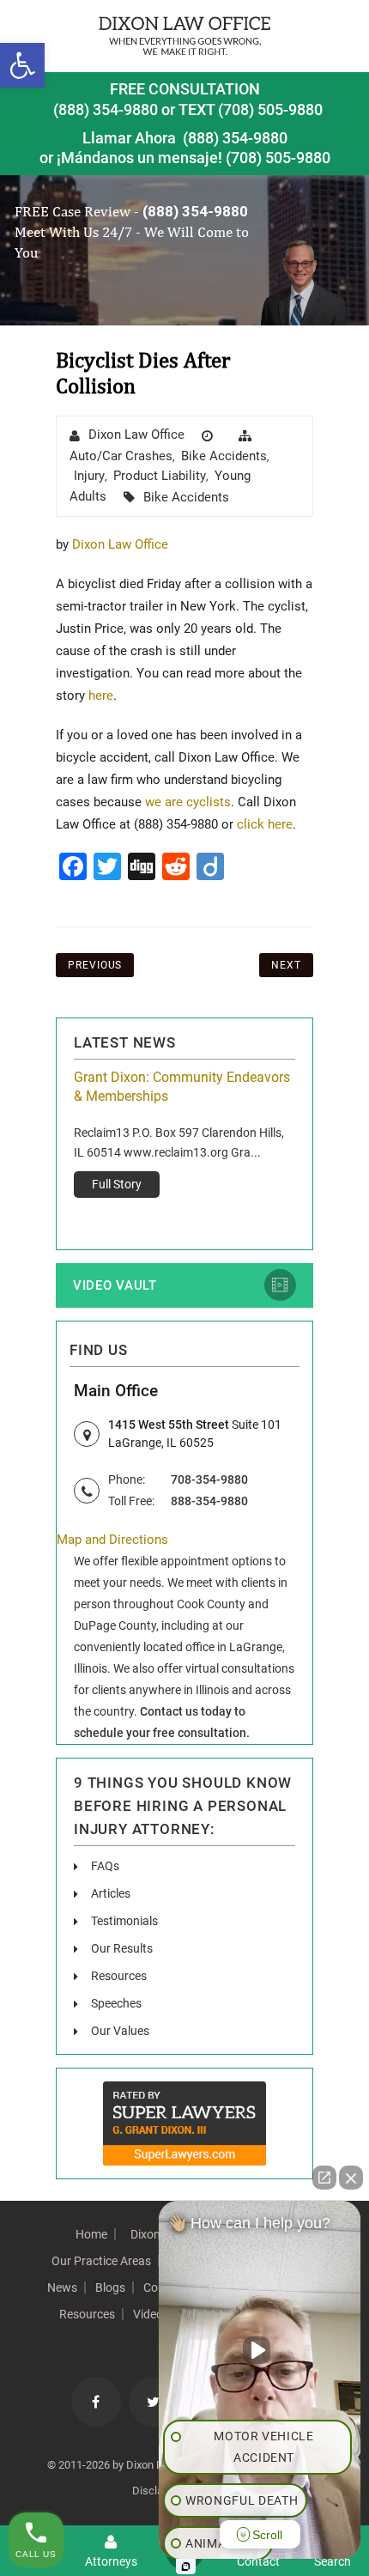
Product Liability (160, 476)
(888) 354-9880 (106, 109)
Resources (119, 1976)
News (62, 2287)
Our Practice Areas (101, 2261)
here (101, 696)
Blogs (110, 2287)
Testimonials (124, 1921)
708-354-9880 (209, 1479)
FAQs (105, 1866)
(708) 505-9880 (278, 158)
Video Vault (115, 1285)
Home (91, 2234)
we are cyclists (188, 802)
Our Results (122, 1948)
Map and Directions (112, 1540)
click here (265, 824)
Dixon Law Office (136, 434)
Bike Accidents (224, 456)
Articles (111, 1893)
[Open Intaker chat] (186, 2567)
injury (89, 476)
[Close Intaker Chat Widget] (351, 2178)
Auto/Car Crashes (121, 456)
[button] (22, 65)
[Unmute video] (260, 2350)
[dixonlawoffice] (184, 36)
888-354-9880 (209, 1501)
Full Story (117, 1184)
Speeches (116, 2003)
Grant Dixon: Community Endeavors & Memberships (182, 1087)
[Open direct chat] (324, 2178)
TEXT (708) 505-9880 (251, 109)
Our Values (120, 2031)
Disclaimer (158, 2491)
